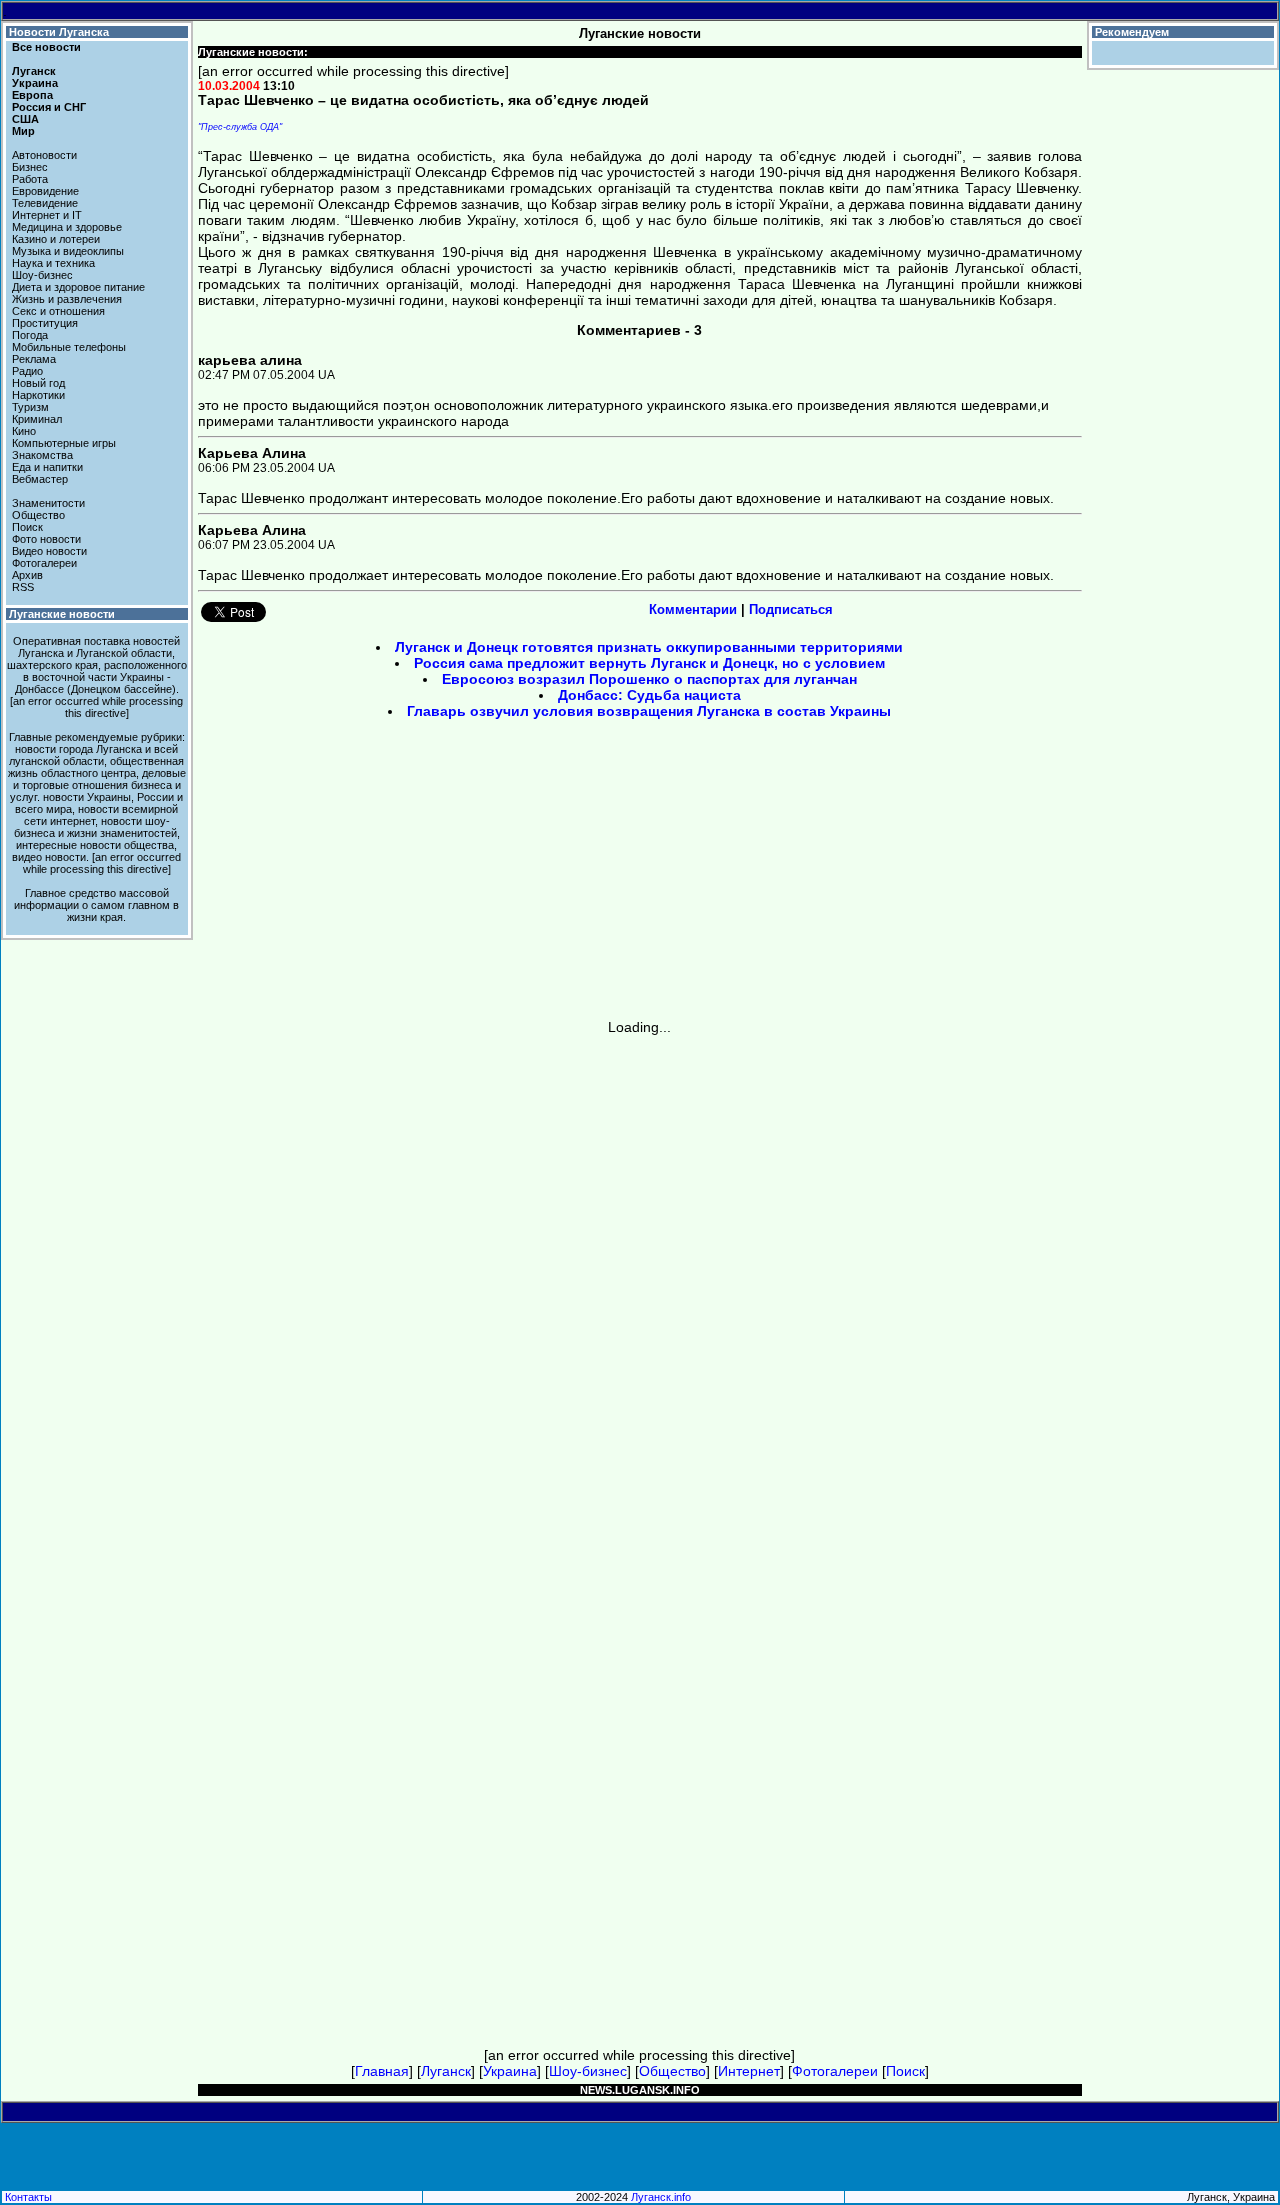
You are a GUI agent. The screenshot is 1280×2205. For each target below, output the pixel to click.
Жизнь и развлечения (67, 299)
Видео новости (49, 551)
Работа (30, 179)
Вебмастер (40, 479)
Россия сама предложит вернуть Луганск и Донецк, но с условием (649, 663)
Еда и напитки (47, 467)
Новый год (38, 383)
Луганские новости (62, 614)
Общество (38, 515)
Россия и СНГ (49, 107)
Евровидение (45, 191)
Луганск (34, 71)
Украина (35, 83)
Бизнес (30, 167)
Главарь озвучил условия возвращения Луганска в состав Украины (649, 711)
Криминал (37, 419)
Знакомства (42, 455)
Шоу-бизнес (42, 275)
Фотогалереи (44, 563)
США (25, 119)
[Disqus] (640, 1285)
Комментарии (693, 609)
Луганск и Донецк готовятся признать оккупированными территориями (649, 647)
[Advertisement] (470, 876)
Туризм (30, 407)
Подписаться (791, 609)
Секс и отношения (58, 311)
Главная (382, 2071)
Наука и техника (53, 263)
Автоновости (44, 155)
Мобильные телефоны (69, 347)
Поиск (27, 527)
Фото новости (46, 539)
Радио (27, 371)
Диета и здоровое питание (78, 287)
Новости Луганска (59, 32)
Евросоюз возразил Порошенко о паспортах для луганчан (649, 679)
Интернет (749, 2071)
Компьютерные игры (64, 443)
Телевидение (45, 203)
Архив (27, 575)
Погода (30, 335)
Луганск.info (661, 2197)
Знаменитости (48, 503)
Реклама (34, 359)
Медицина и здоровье (67, 227)
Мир (23, 131)
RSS (23, 587)
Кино (24, 431)
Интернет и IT (47, 215)
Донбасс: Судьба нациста (649, 695)
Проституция (45, 323)
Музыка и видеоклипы (68, 251)
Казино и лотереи (56, 239)
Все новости (46, 47)
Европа (32, 95)
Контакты (28, 2197)
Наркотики (38, 395)
